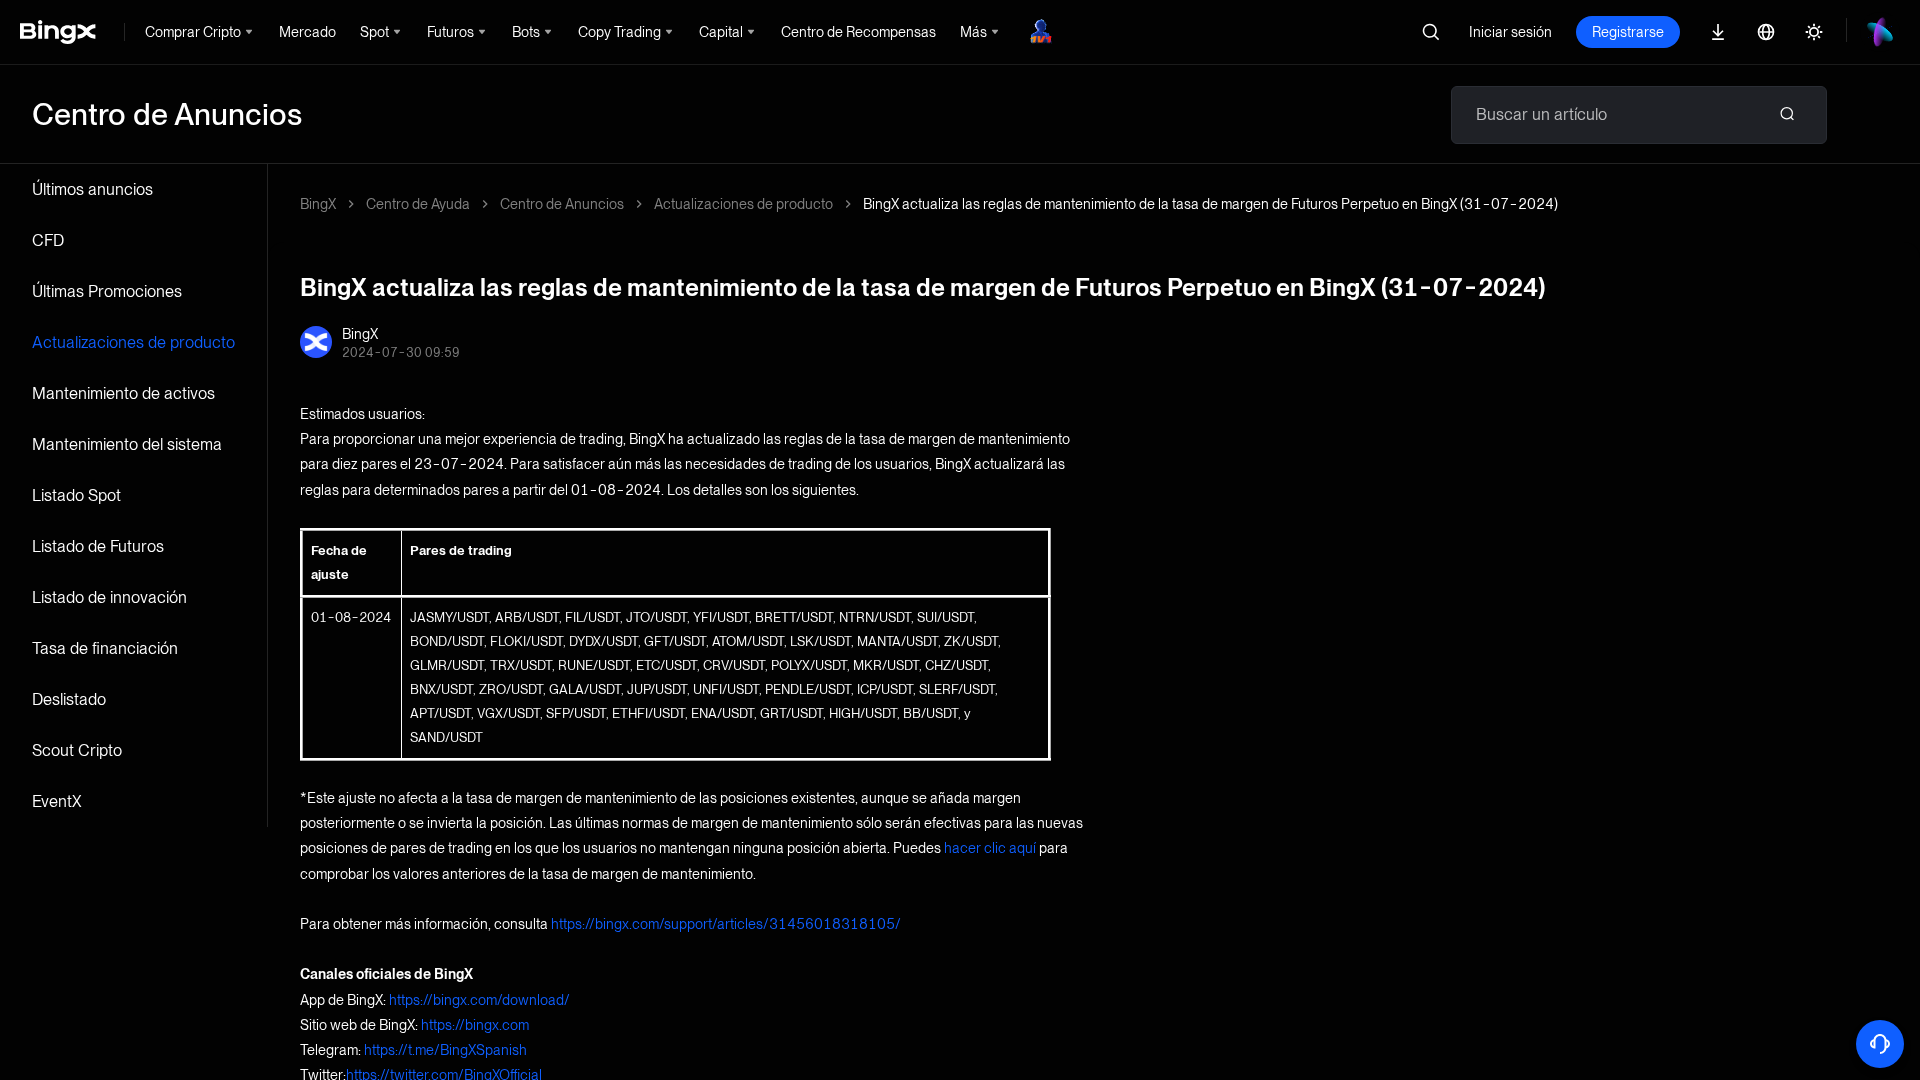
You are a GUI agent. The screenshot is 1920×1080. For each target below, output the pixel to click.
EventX (57, 801)
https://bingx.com (475, 1025)
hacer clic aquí (990, 848)
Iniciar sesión (1510, 32)
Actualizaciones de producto (133, 342)
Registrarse (1628, 32)
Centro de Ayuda (418, 204)
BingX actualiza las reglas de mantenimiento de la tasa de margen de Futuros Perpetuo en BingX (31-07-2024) (1210, 204)
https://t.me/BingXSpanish (445, 1050)
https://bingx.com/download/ (479, 1000)
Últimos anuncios (92, 189)
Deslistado (69, 699)
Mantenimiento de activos (123, 393)
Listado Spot (76, 495)
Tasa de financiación (105, 648)
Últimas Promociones (107, 291)
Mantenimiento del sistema (127, 444)
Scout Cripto (77, 750)
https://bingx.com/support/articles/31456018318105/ (726, 924)
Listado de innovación (109, 597)
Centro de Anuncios (562, 204)
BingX (318, 204)
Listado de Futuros (98, 546)
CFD (48, 240)
